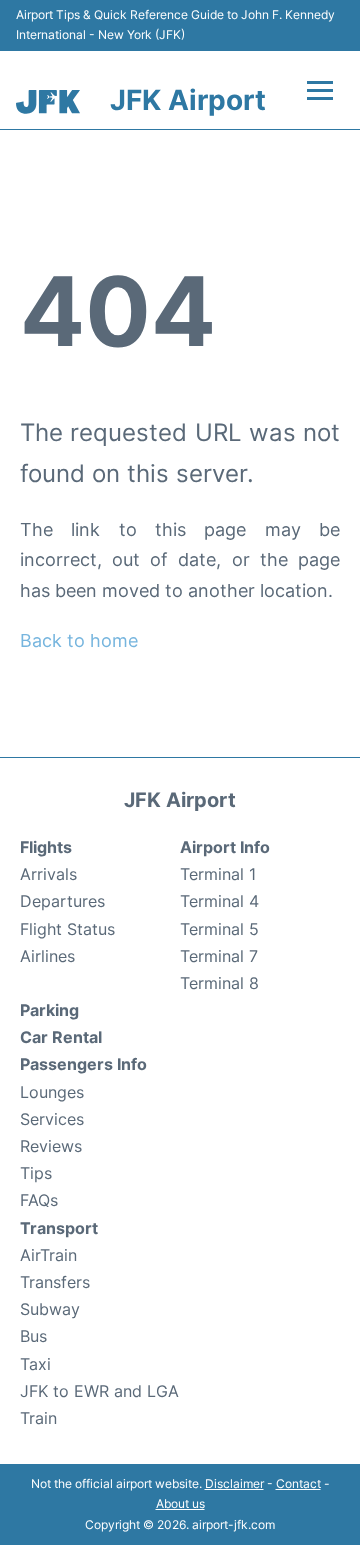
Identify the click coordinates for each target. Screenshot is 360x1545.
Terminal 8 (219, 983)
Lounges (52, 1092)
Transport (59, 1228)
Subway (50, 1309)
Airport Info (225, 847)
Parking (49, 1010)
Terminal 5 (219, 929)
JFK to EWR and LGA (99, 1391)
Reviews (51, 1146)
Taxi (35, 1364)
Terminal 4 (219, 901)
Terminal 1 (218, 874)
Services (52, 1119)
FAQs (39, 1200)
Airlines (47, 956)
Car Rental (61, 1037)
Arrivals (48, 874)
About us (180, 1503)
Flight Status (67, 929)
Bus (33, 1336)
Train (38, 1418)
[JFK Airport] (48, 101)
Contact (298, 1483)
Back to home (79, 640)
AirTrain (48, 1255)
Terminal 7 (219, 956)
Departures (62, 901)
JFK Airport (188, 100)
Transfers (55, 1282)
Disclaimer (234, 1483)
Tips (36, 1173)
